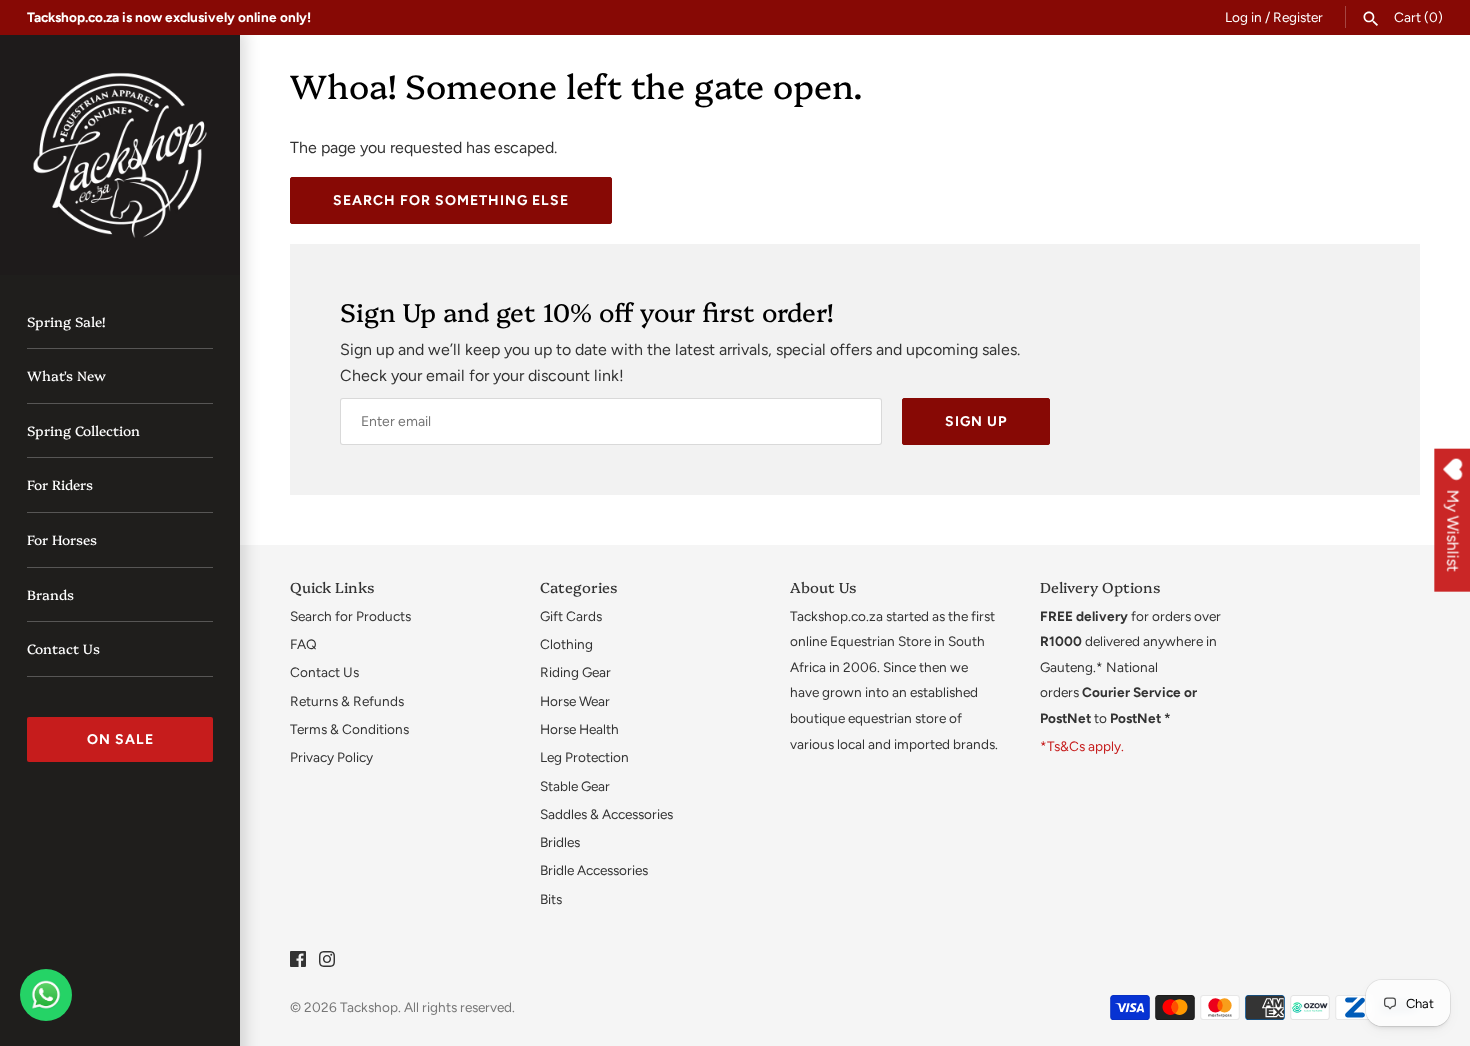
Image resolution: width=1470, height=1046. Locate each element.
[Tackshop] (120, 155)
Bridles (560, 842)
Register (1298, 17)
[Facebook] (298, 962)
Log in (1243, 17)
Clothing (566, 644)
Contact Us (63, 648)
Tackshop (369, 1007)
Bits (551, 899)
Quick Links (332, 586)
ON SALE (120, 739)
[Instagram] (327, 962)
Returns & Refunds (347, 701)
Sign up (976, 421)
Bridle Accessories (594, 870)
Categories (578, 586)
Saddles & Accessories (606, 814)
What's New (66, 375)
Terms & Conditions (349, 729)
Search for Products (350, 616)
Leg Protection (584, 757)
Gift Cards (571, 616)
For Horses (62, 539)
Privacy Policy (331, 757)
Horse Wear (575, 701)
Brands (50, 594)
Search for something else (451, 200)
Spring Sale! (66, 321)
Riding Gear (575, 672)
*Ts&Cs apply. (1082, 746)
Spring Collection (83, 430)
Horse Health (579, 729)
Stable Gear (575, 786)
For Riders (60, 484)
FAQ (303, 644)
